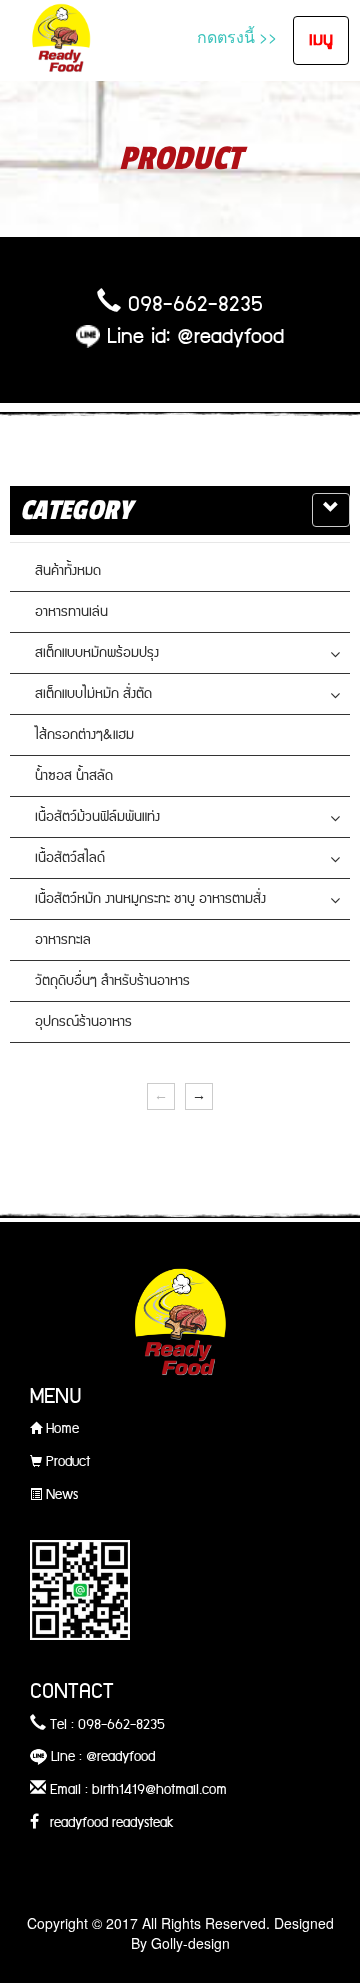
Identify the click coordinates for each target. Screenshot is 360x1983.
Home (60, 1429)
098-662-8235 (195, 305)
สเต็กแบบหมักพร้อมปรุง (97, 653)
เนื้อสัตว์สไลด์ (70, 858)
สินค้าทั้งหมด (68, 571)
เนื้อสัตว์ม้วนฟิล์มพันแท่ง (97, 817)
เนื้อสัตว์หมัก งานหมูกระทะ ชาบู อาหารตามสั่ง (150, 899)
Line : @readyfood (101, 1757)
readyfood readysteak (106, 1823)
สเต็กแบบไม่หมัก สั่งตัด (93, 694)
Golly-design (190, 1943)
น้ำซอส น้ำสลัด (74, 776)
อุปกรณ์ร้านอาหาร (83, 1022)
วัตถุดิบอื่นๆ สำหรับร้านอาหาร (112, 981)
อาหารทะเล (63, 940)
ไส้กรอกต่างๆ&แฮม (84, 735)
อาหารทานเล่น (71, 612)
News (60, 1495)
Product (66, 1462)
